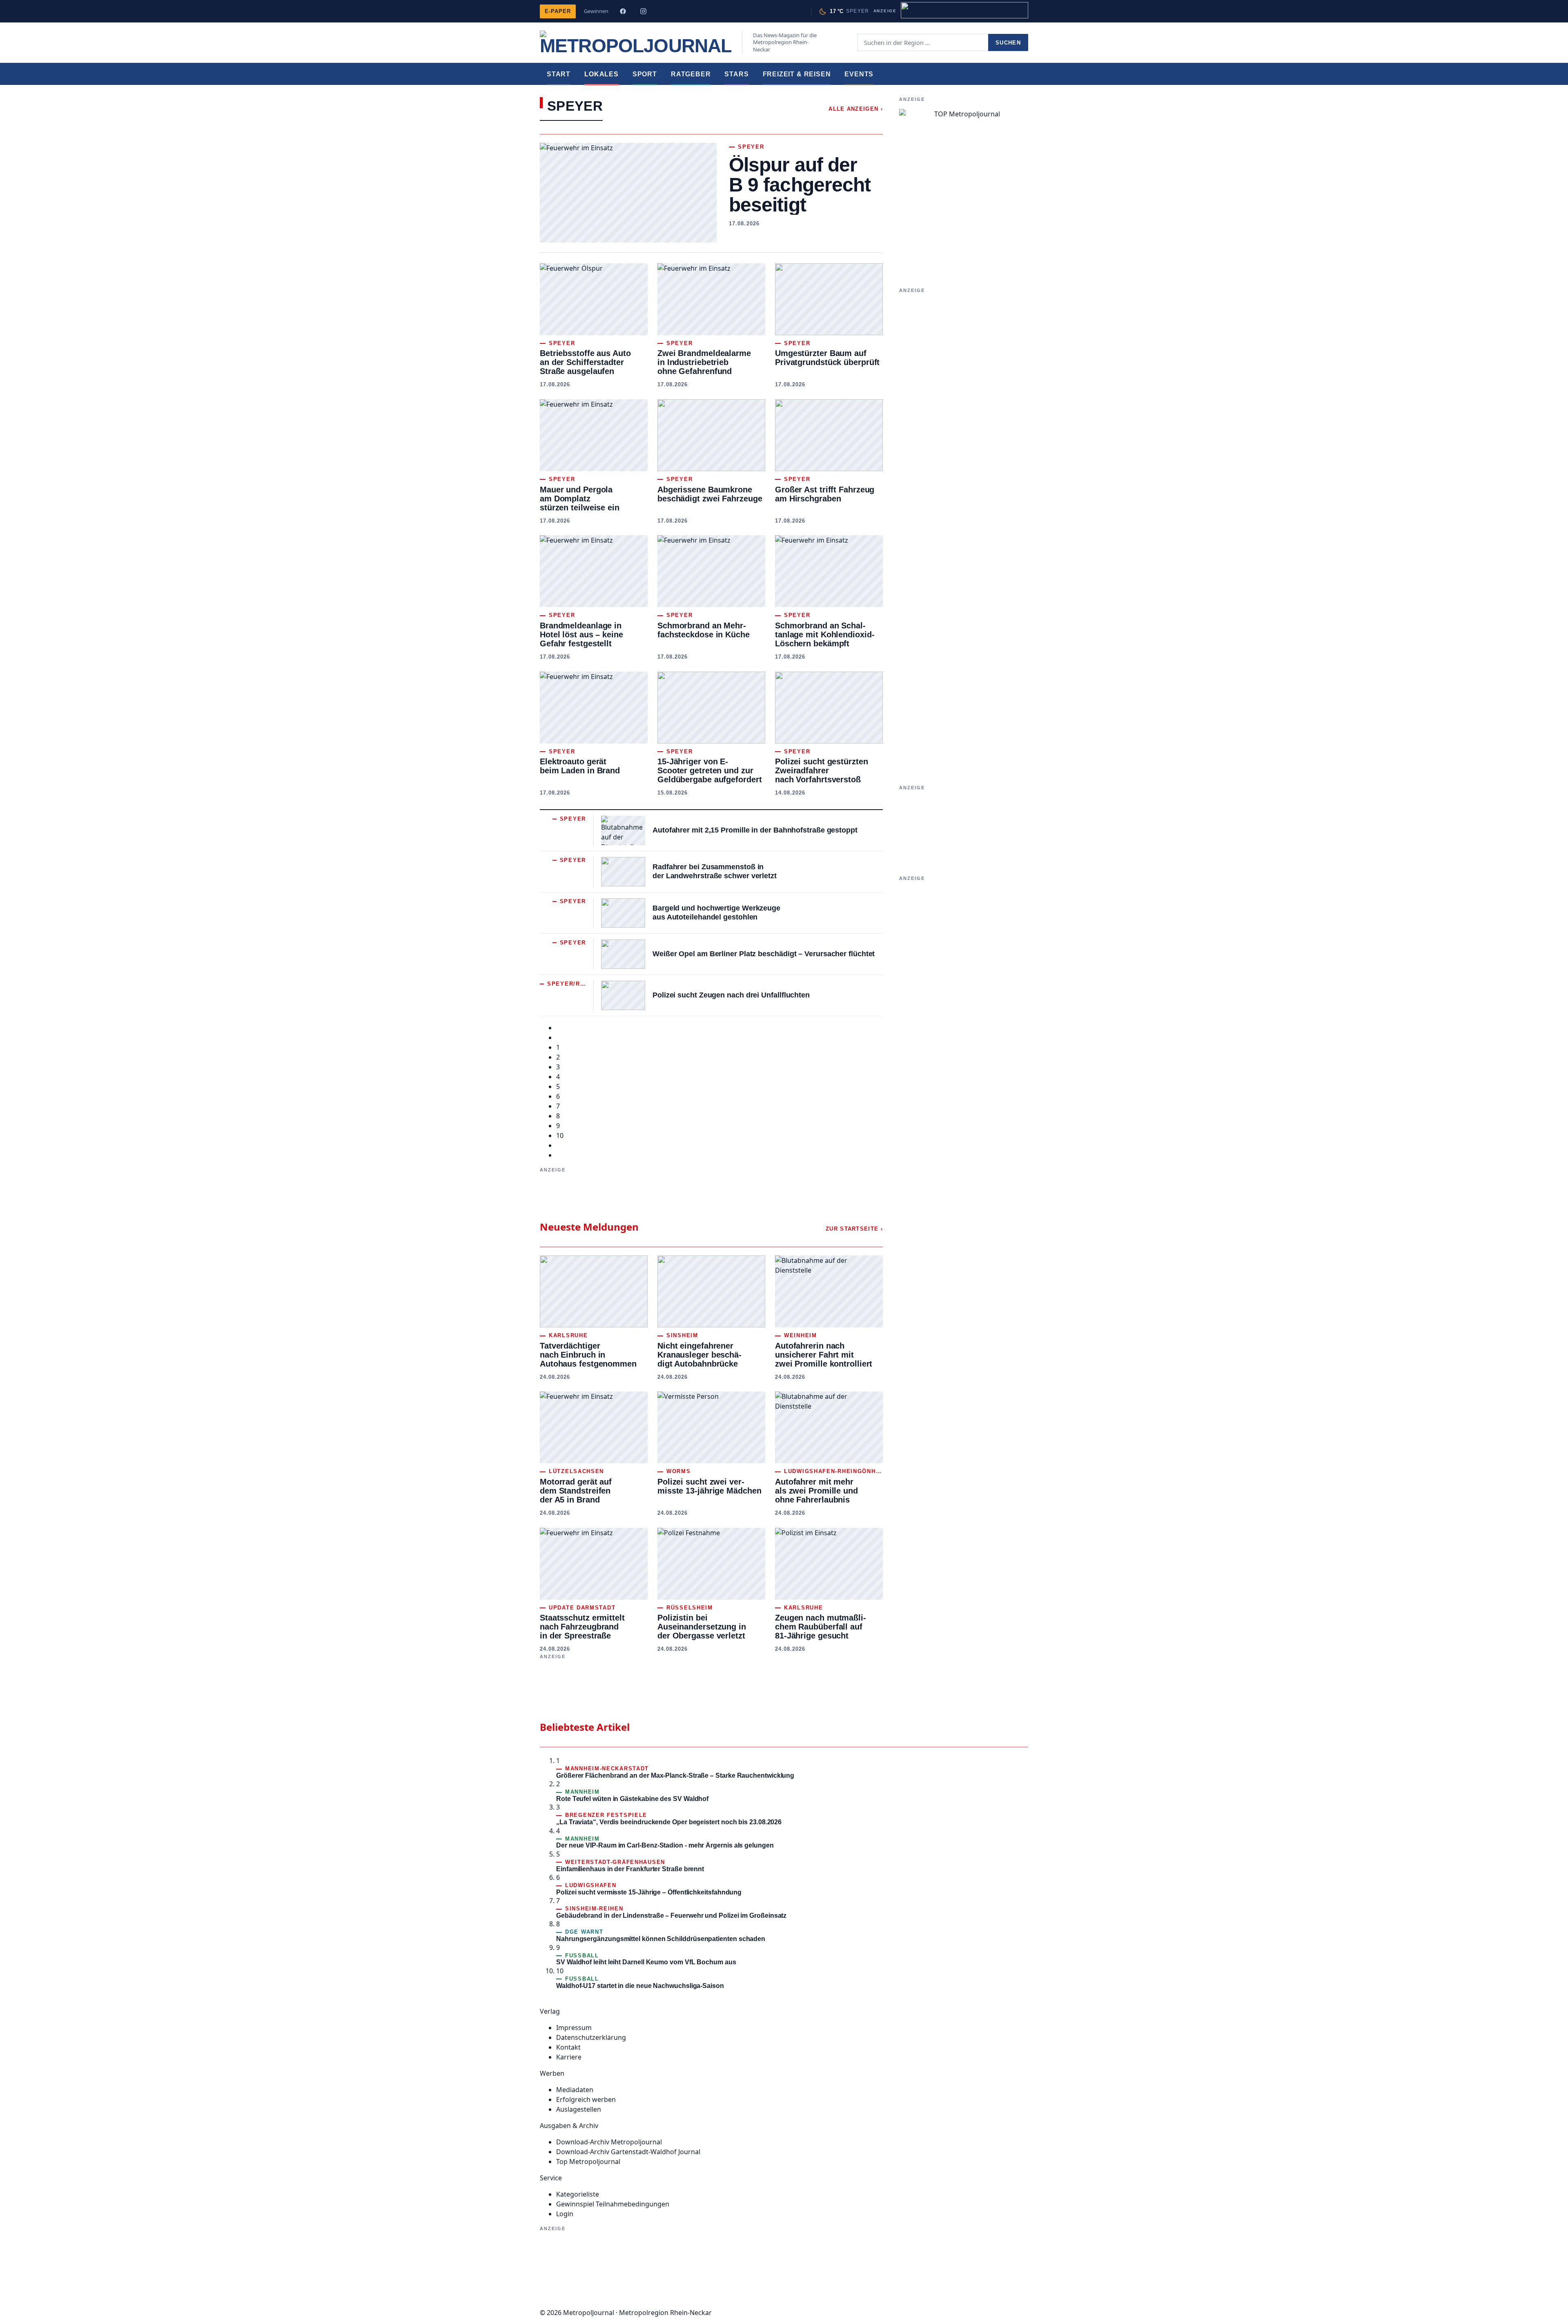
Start (559, 74)
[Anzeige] (964, 10)
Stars (736, 74)
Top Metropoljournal (588, 2161)
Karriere (569, 2057)
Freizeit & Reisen (797, 74)
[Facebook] (623, 11)
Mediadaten (575, 2090)
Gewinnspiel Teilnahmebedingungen (613, 2204)
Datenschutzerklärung (591, 2037)
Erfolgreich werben (586, 2099)
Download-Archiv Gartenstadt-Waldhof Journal (628, 2152)
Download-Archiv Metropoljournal (609, 2142)
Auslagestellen (579, 2109)
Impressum (574, 2028)
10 (560, 1135)
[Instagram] (643, 11)
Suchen (1008, 43)
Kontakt (568, 2047)
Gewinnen (596, 11)
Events (859, 74)
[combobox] (923, 42)
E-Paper (558, 11)
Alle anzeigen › (856, 109)
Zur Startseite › (854, 1229)
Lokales (601, 74)
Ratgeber (691, 74)
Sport (645, 74)
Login (565, 2214)
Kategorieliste (578, 2194)
